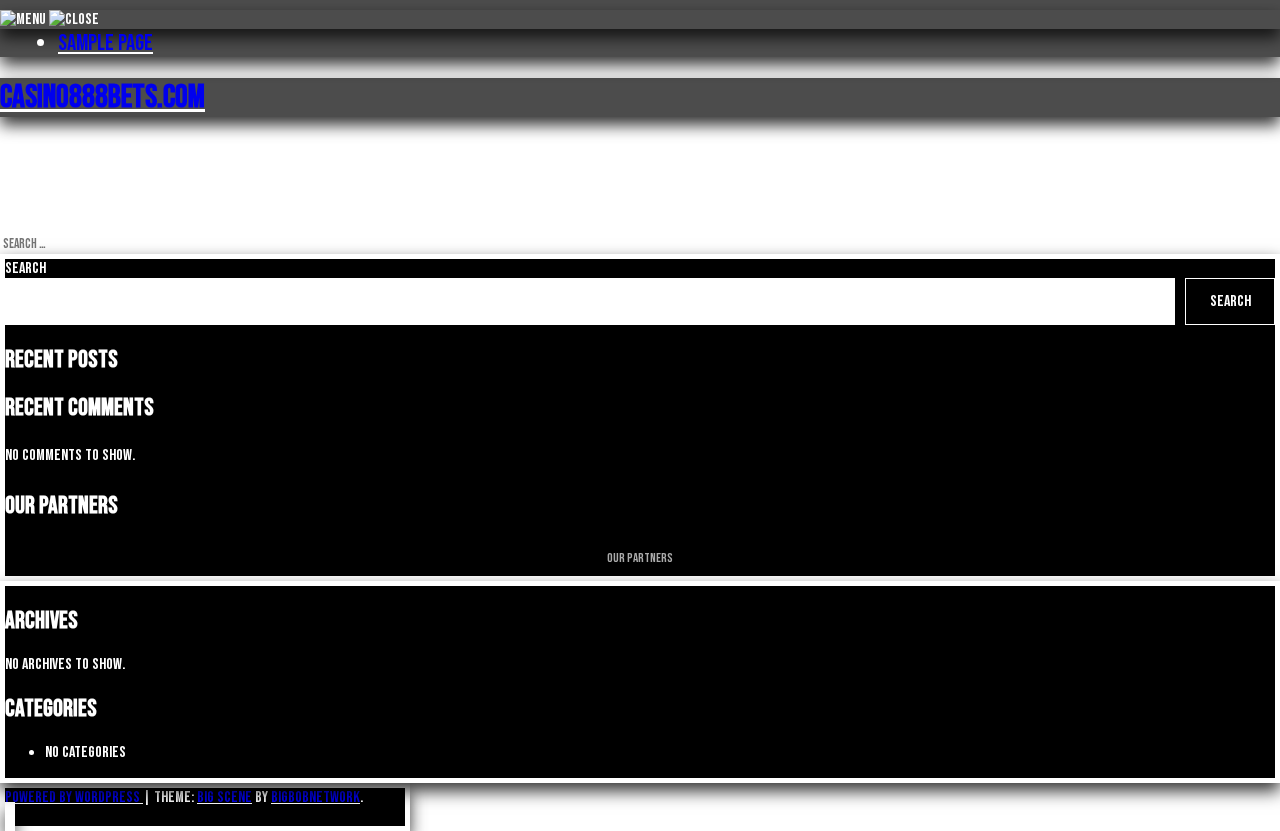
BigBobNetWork (315, 797)
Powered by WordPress (74, 797)
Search (25, 268)
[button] (10, 816)
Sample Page (105, 43)
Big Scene (224, 797)
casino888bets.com (102, 97)
